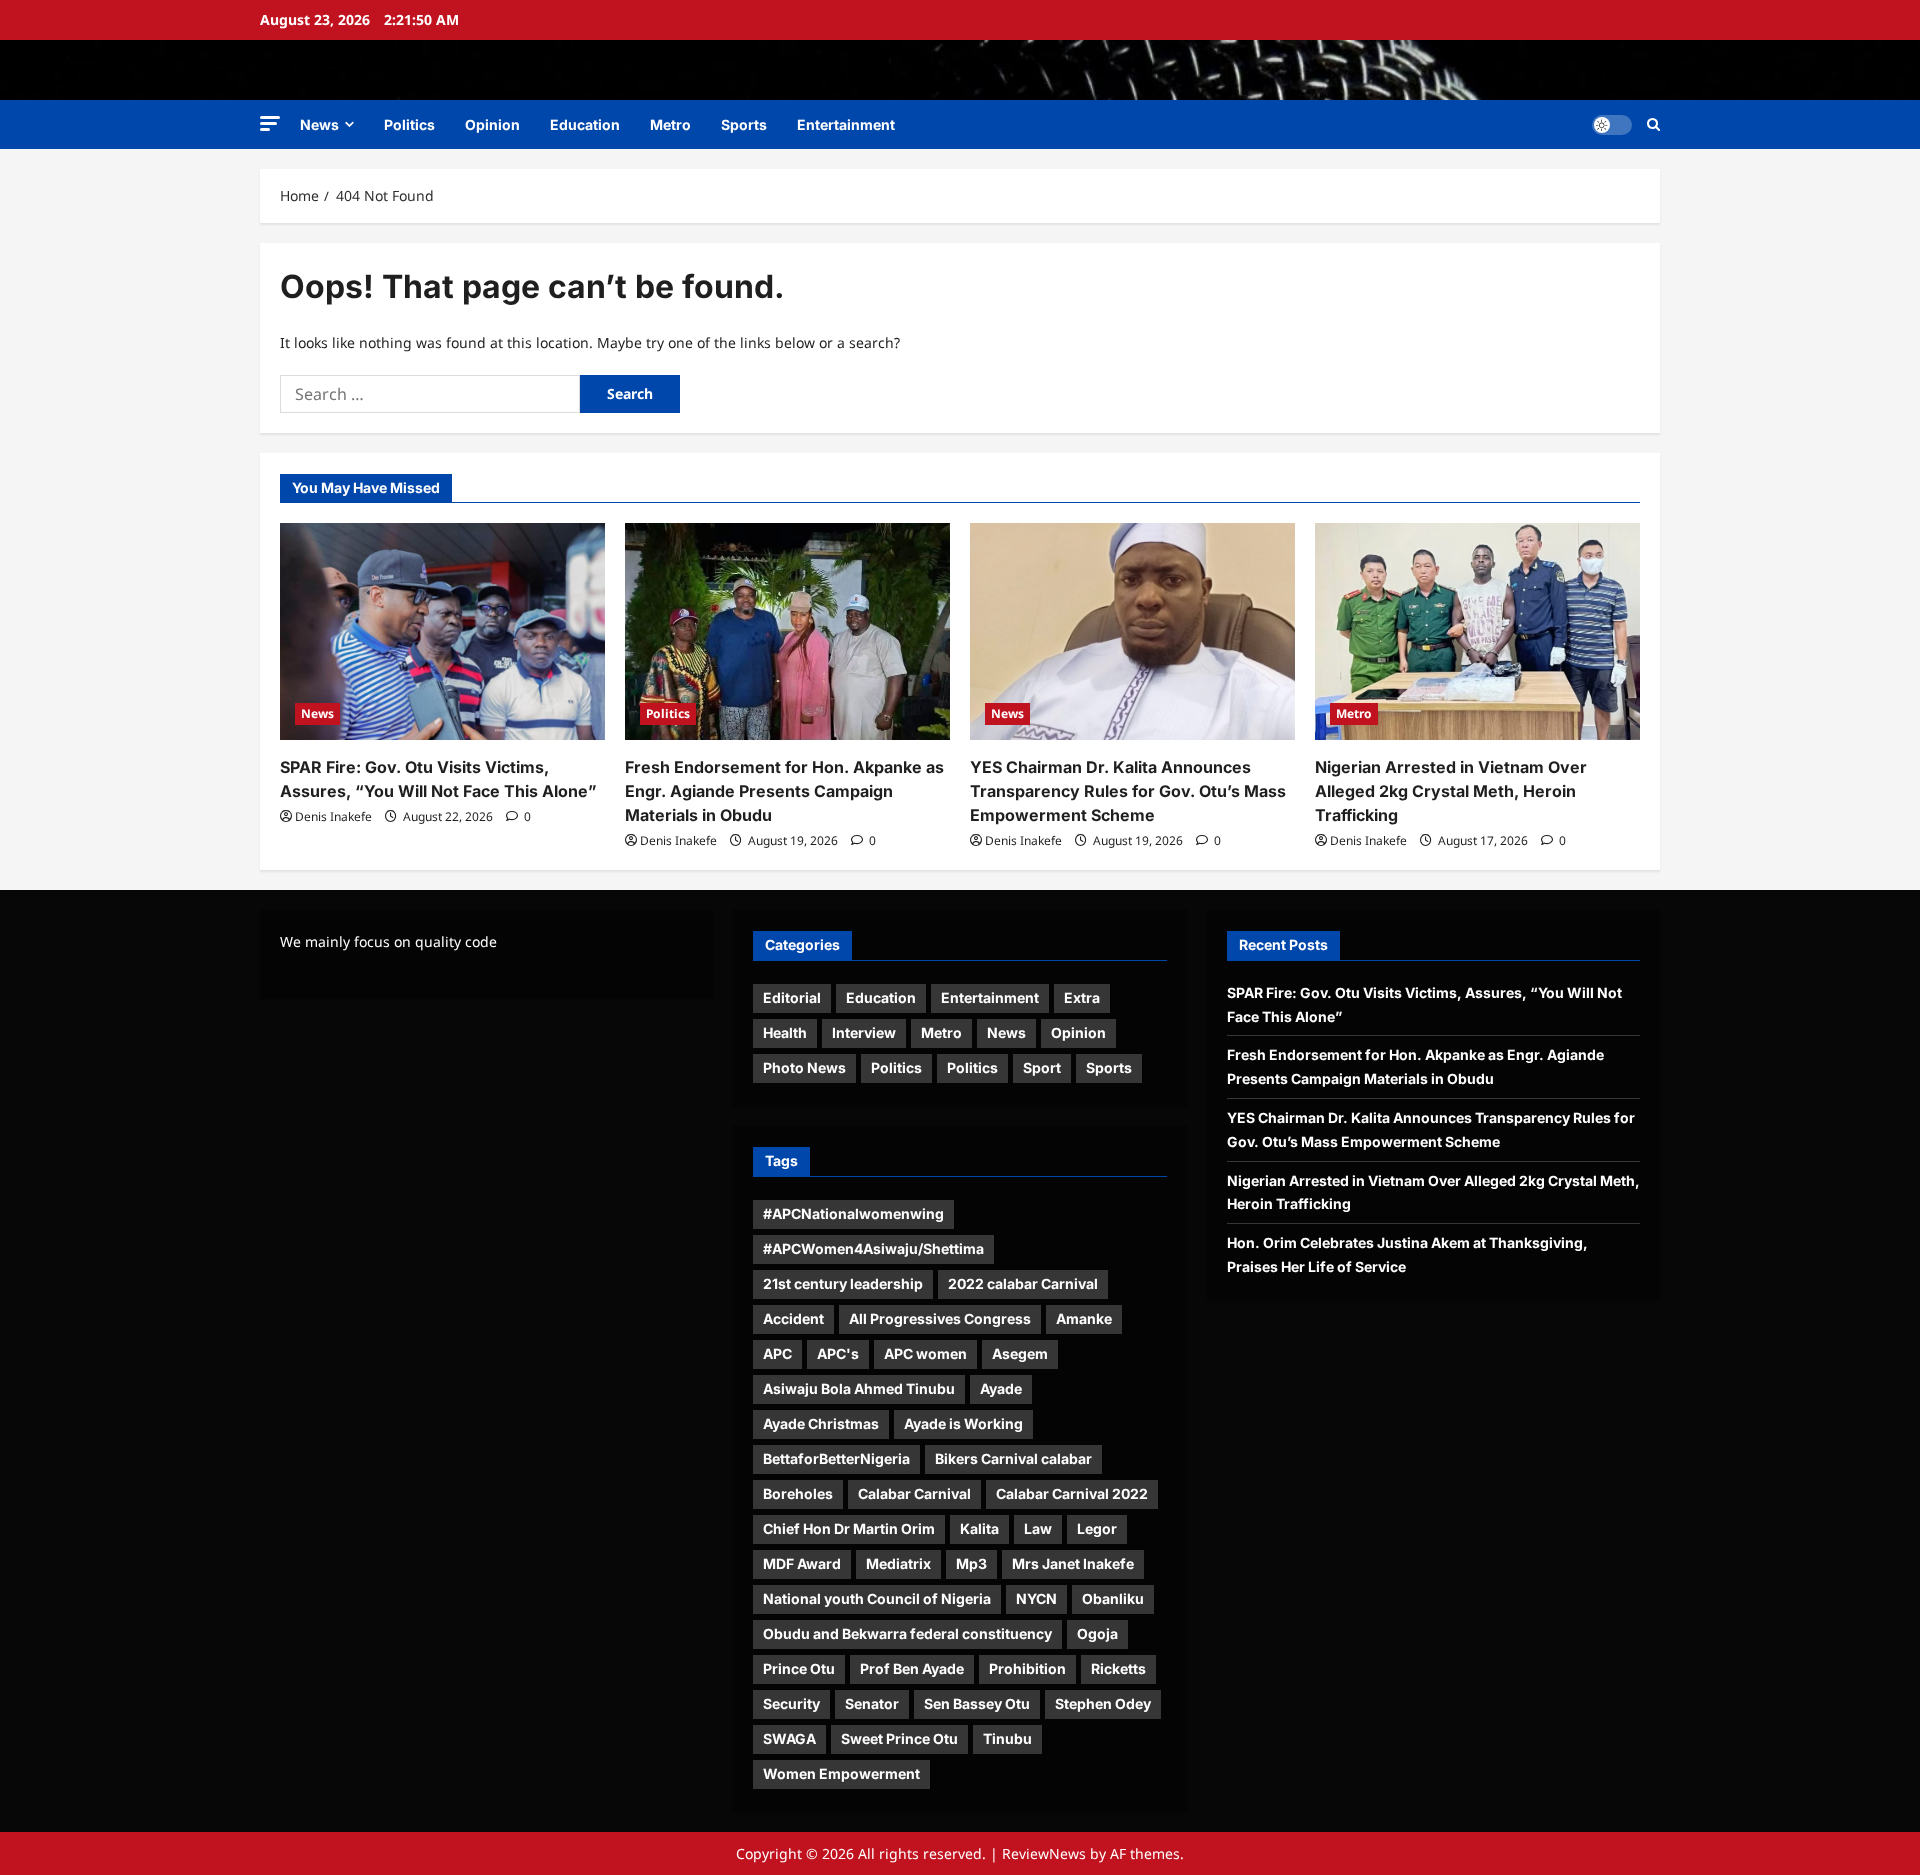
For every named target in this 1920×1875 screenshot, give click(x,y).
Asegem (1020, 1353)
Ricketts (1118, 1668)
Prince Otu (799, 1668)
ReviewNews (1044, 1853)
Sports (744, 124)
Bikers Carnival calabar (1013, 1458)
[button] (270, 123)
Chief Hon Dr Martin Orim (849, 1528)
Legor (1097, 1528)
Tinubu (1007, 1738)
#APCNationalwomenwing (853, 1213)
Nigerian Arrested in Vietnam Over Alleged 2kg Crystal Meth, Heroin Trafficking (1451, 791)
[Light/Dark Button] (1612, 125)
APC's (838, 1353)
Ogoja (1097, 1633)
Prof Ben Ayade (912, 1668)
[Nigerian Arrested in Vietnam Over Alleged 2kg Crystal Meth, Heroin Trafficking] (1477, 631)
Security (791, 1703)
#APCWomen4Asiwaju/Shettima (873, 1248)
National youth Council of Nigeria (877, 1598)
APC (777, 1353)
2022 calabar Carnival (1023, 1283)
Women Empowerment (841, 1773)
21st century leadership (843, 1283)
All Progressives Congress (940, 1318)
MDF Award (802, 1563)
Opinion (492, 124)
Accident (793, 1318)
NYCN (1036, 1598)
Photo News (804, 1067)
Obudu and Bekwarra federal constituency (907, 1633)
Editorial (792, 997)
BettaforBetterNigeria (836, 1458)
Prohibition (1027, 1668)
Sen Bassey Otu (977, 1703)
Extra (1082, 997)
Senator (872, 1703)
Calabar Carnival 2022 (1072, 1493)
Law (1038, 1528)
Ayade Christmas (821, 1423)
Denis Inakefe (333, 816)
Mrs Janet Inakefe (1073, 1563)
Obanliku (1113, 1598)
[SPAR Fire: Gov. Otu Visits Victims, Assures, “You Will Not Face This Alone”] (442, 631)
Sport (1042, 1067)
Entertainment (846, 124)
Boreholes (798, 1493)
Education (585, 124)
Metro (670, 124)
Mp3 (971, 1563)
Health (785, 1032)
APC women (925, 1353)
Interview (864, 1032)
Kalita (979, 1528)
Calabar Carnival (914, 1493)
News (319, 124)
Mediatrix (898, 1563)
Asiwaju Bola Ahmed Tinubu (859, 1388)
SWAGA (789, 1738)
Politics (409, 124)
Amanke (1084, 1318)
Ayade (1001, 1388)
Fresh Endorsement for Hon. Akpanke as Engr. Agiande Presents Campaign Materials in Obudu (784, 791)
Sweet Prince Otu (899, 1738)
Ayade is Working (963, 1423)
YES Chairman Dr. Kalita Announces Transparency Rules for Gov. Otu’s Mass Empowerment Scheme (1128, 791)
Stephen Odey (1103, 1703)
